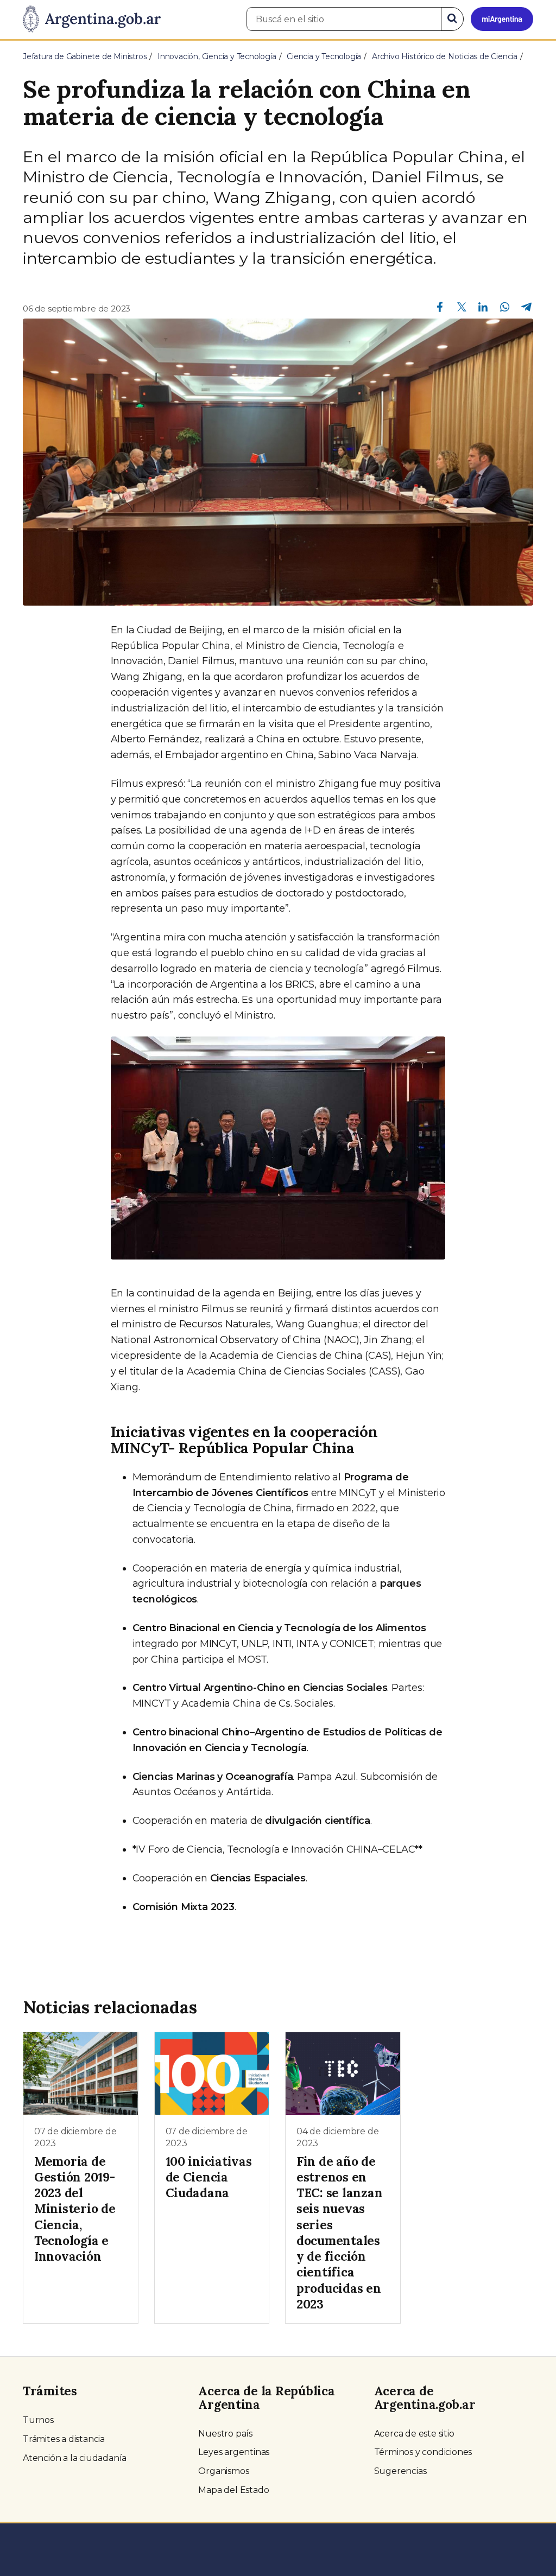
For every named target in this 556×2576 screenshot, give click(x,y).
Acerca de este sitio (414, 2434)
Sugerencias (400, 2471)
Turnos (38, 2420)
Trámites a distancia (64, 2439)
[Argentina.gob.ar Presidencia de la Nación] (92, 20)
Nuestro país (225, 2434)
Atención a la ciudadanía (75, 2458)
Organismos (223, 2471)
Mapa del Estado (233, 2490)
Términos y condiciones (423, 2452)
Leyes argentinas (234, 2452)
